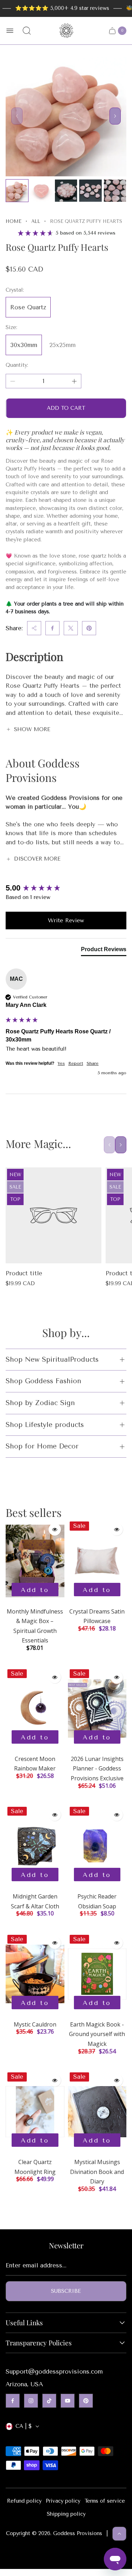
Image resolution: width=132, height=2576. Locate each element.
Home (14, 221)
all (36, 221)
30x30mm (24, 345)
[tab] (104, 951)
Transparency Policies (39, 2343)
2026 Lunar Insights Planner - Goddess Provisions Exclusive (97, 1769)
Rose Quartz (28, 307)
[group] (66, 888)
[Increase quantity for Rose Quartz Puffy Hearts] (74, 381)
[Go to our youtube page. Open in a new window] (68, 2401)
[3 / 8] (66, 191)
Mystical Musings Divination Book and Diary (97, 2172)
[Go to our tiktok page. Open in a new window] (49, 2401)
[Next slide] (115, 116)
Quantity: (17, 365)
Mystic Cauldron (35, 2024)
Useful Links (24, 2323)
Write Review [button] (66, 920)
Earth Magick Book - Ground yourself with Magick (97, 2034)
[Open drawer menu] (10, 31)
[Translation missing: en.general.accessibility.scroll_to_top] (119, 2534)
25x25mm (62, 345)
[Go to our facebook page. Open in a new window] (13, 2401)
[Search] (27, 31)
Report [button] (76, 1063)
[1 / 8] (17, 191)
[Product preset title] (54, 1215)
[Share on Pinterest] (89, 628)
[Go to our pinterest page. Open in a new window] (86, 2401)
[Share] (34, 628)
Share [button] (93, 1063)
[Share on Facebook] (52, 628)
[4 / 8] (90, 191)
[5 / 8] (115, 191)
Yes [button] (61, 1063)
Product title (24, 1273)
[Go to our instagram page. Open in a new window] (31, 2401)
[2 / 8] (41, 191)
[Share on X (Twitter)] (71, 628)
